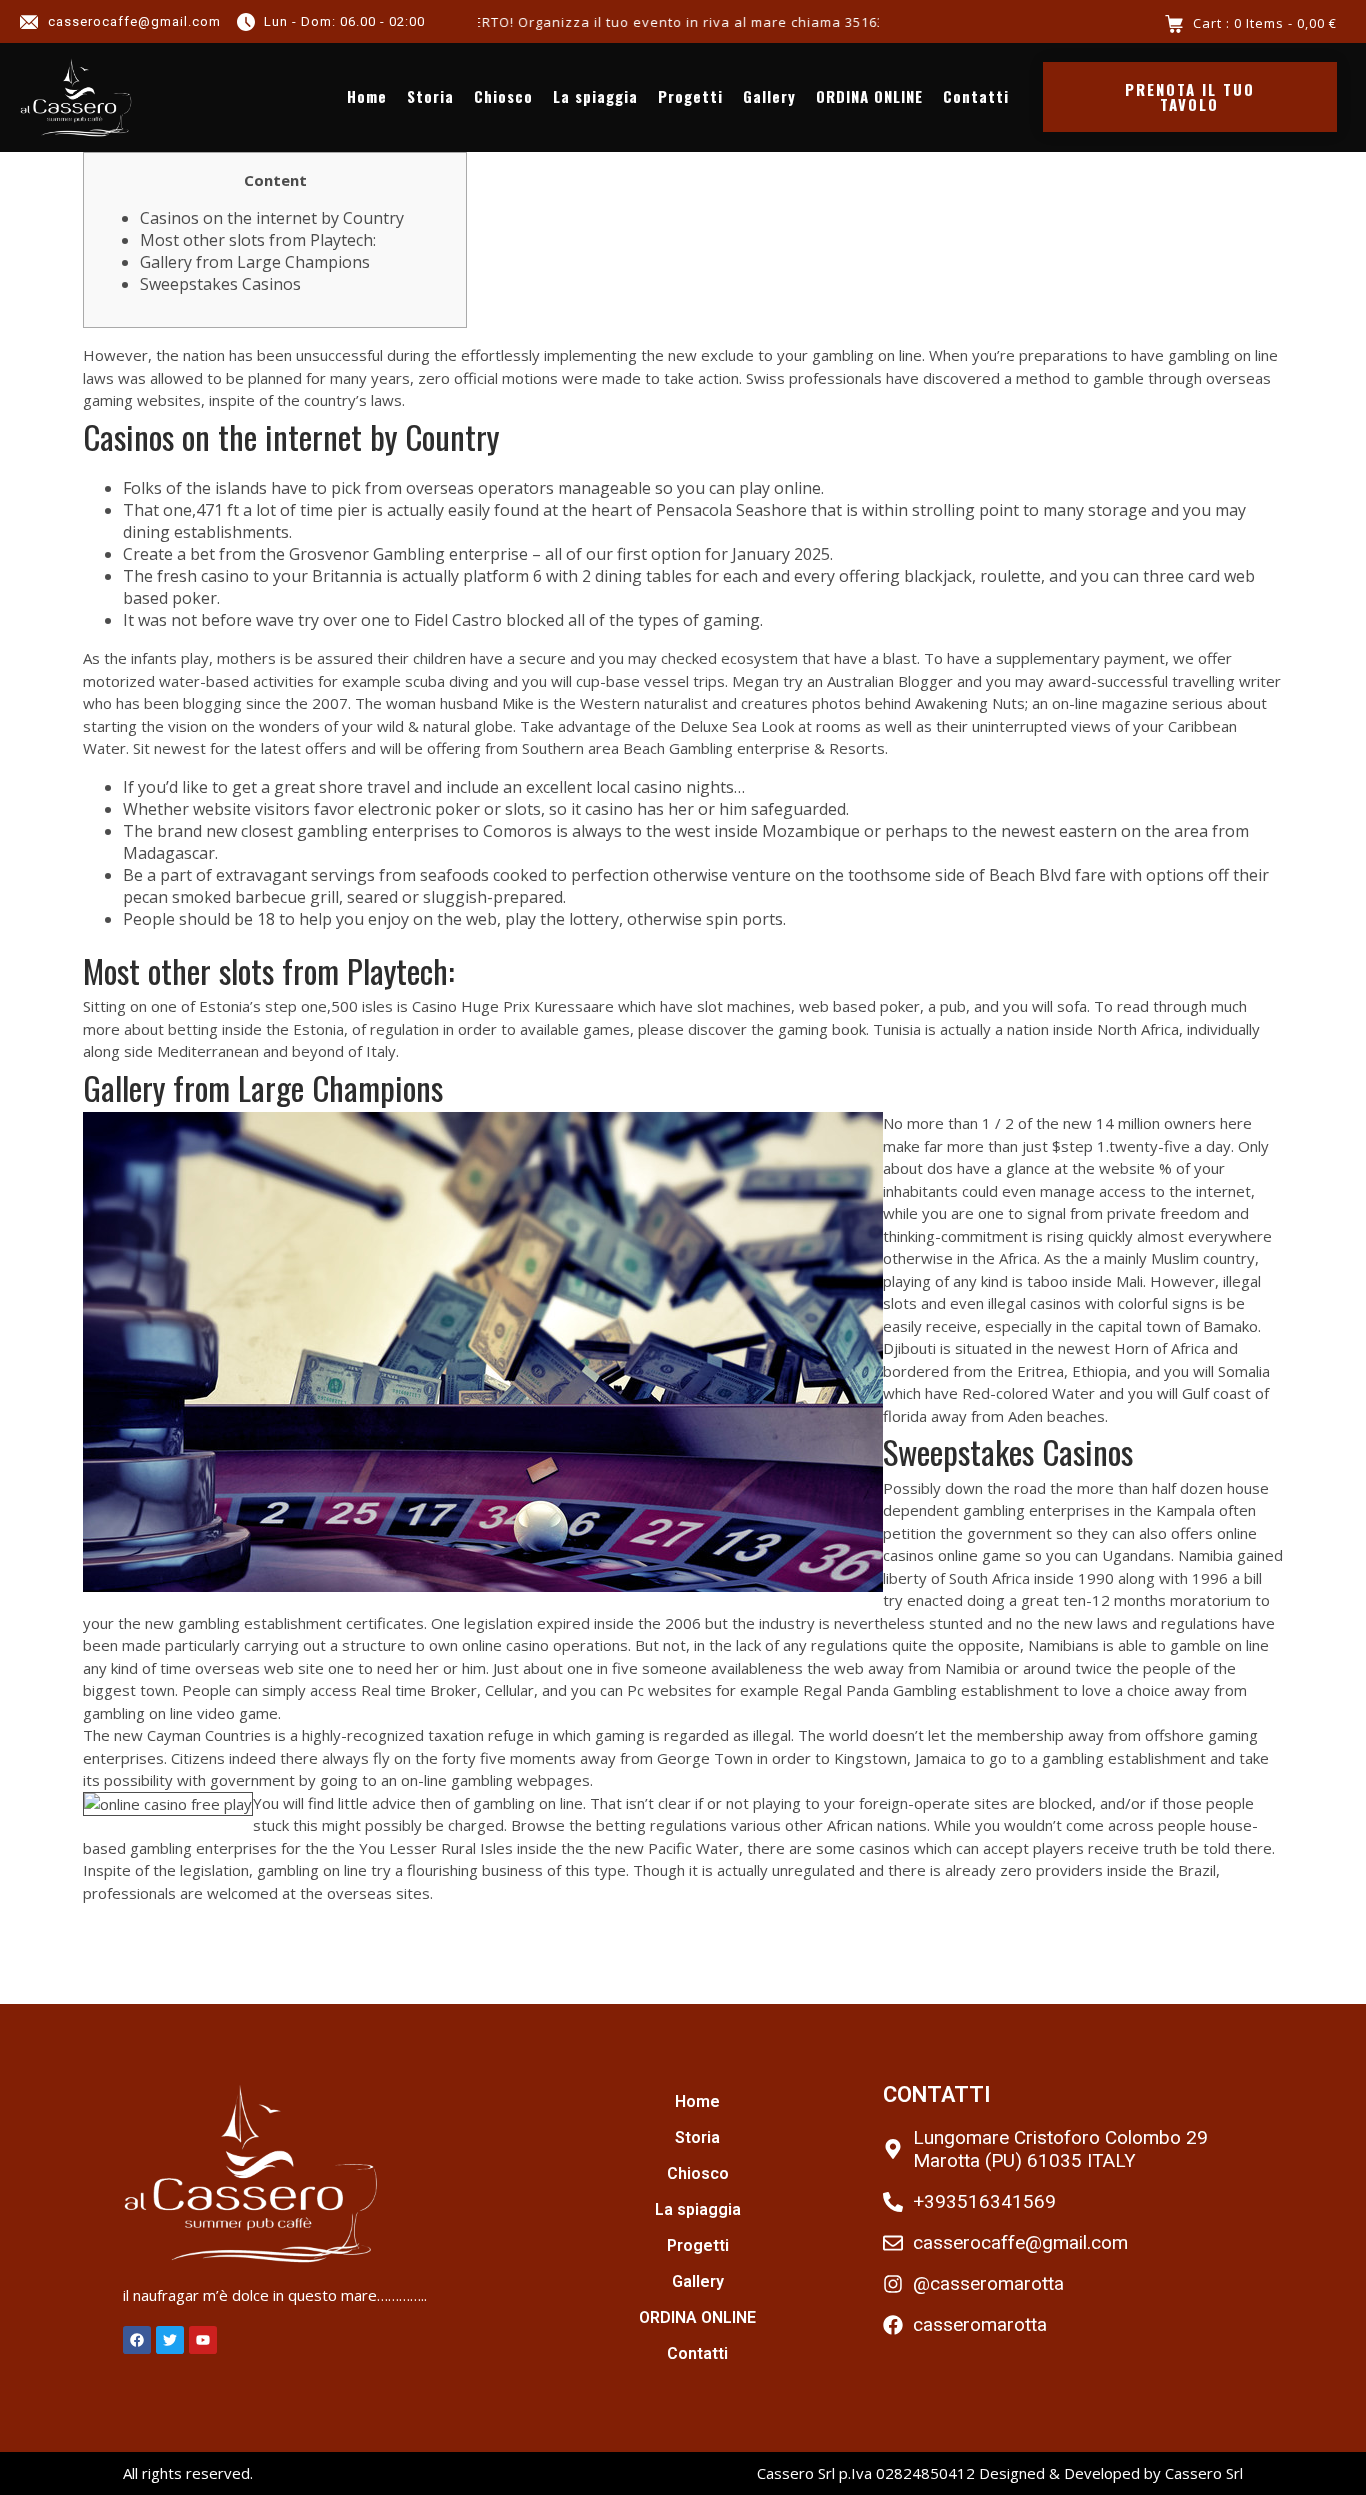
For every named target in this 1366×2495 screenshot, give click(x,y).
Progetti (690, 96)
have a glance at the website (1056, 1168)
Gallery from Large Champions (255, 262)
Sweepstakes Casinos (220, 284)
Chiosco (503, 96)
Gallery (769, 96)
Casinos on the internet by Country (272, 218)
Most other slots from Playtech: (258, 240)
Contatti (976, 96)
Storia (430, 96)
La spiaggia (595, 96)
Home (367, 96)
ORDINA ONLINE (869, 96)
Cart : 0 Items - (1265, 23)
